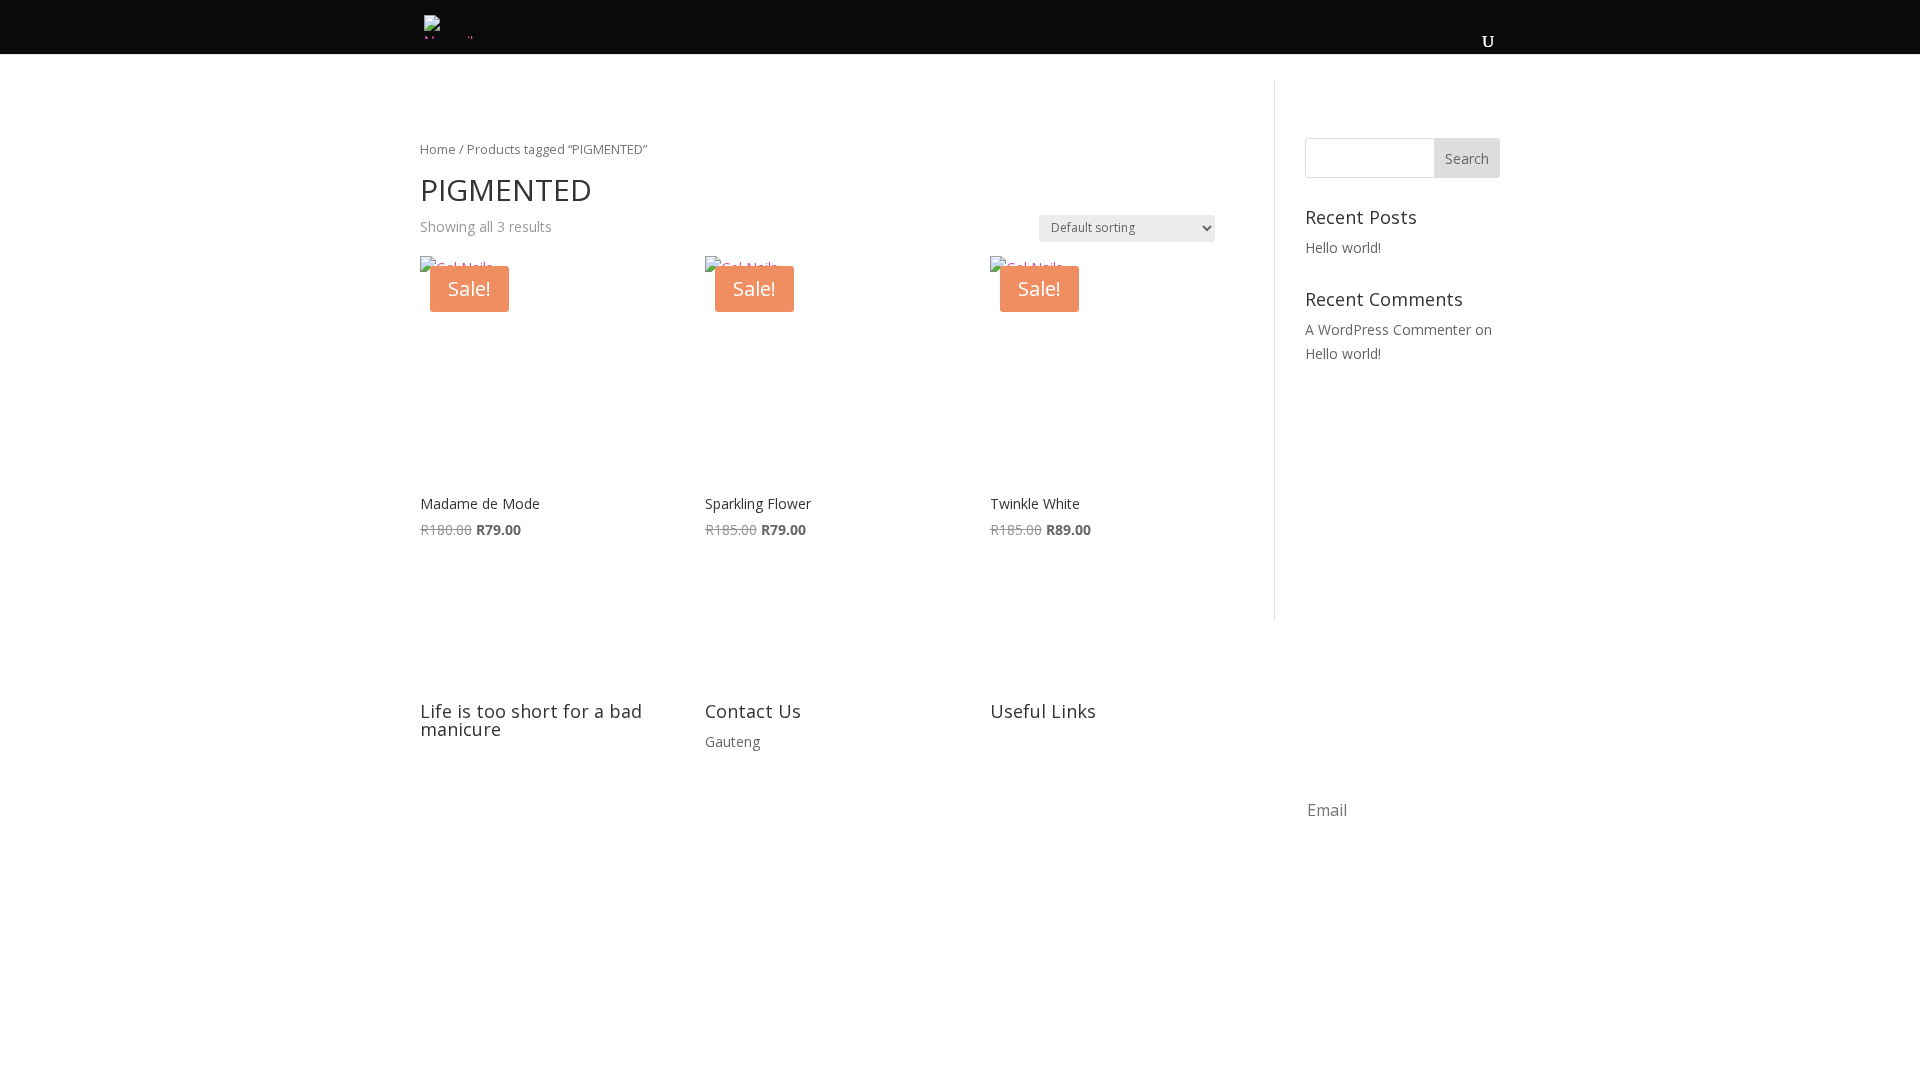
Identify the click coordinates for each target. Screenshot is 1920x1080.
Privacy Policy (1034, 779)
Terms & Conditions (1055, 816)
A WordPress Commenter (1388, 329)
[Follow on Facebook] (436, 793)
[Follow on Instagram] (476, 793)
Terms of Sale (1035, 854)
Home (438, 149)
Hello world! (1343, 247)
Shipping (1017, 892)
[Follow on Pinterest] (516, 793)
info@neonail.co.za (766, 779)
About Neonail (1036, 741)
